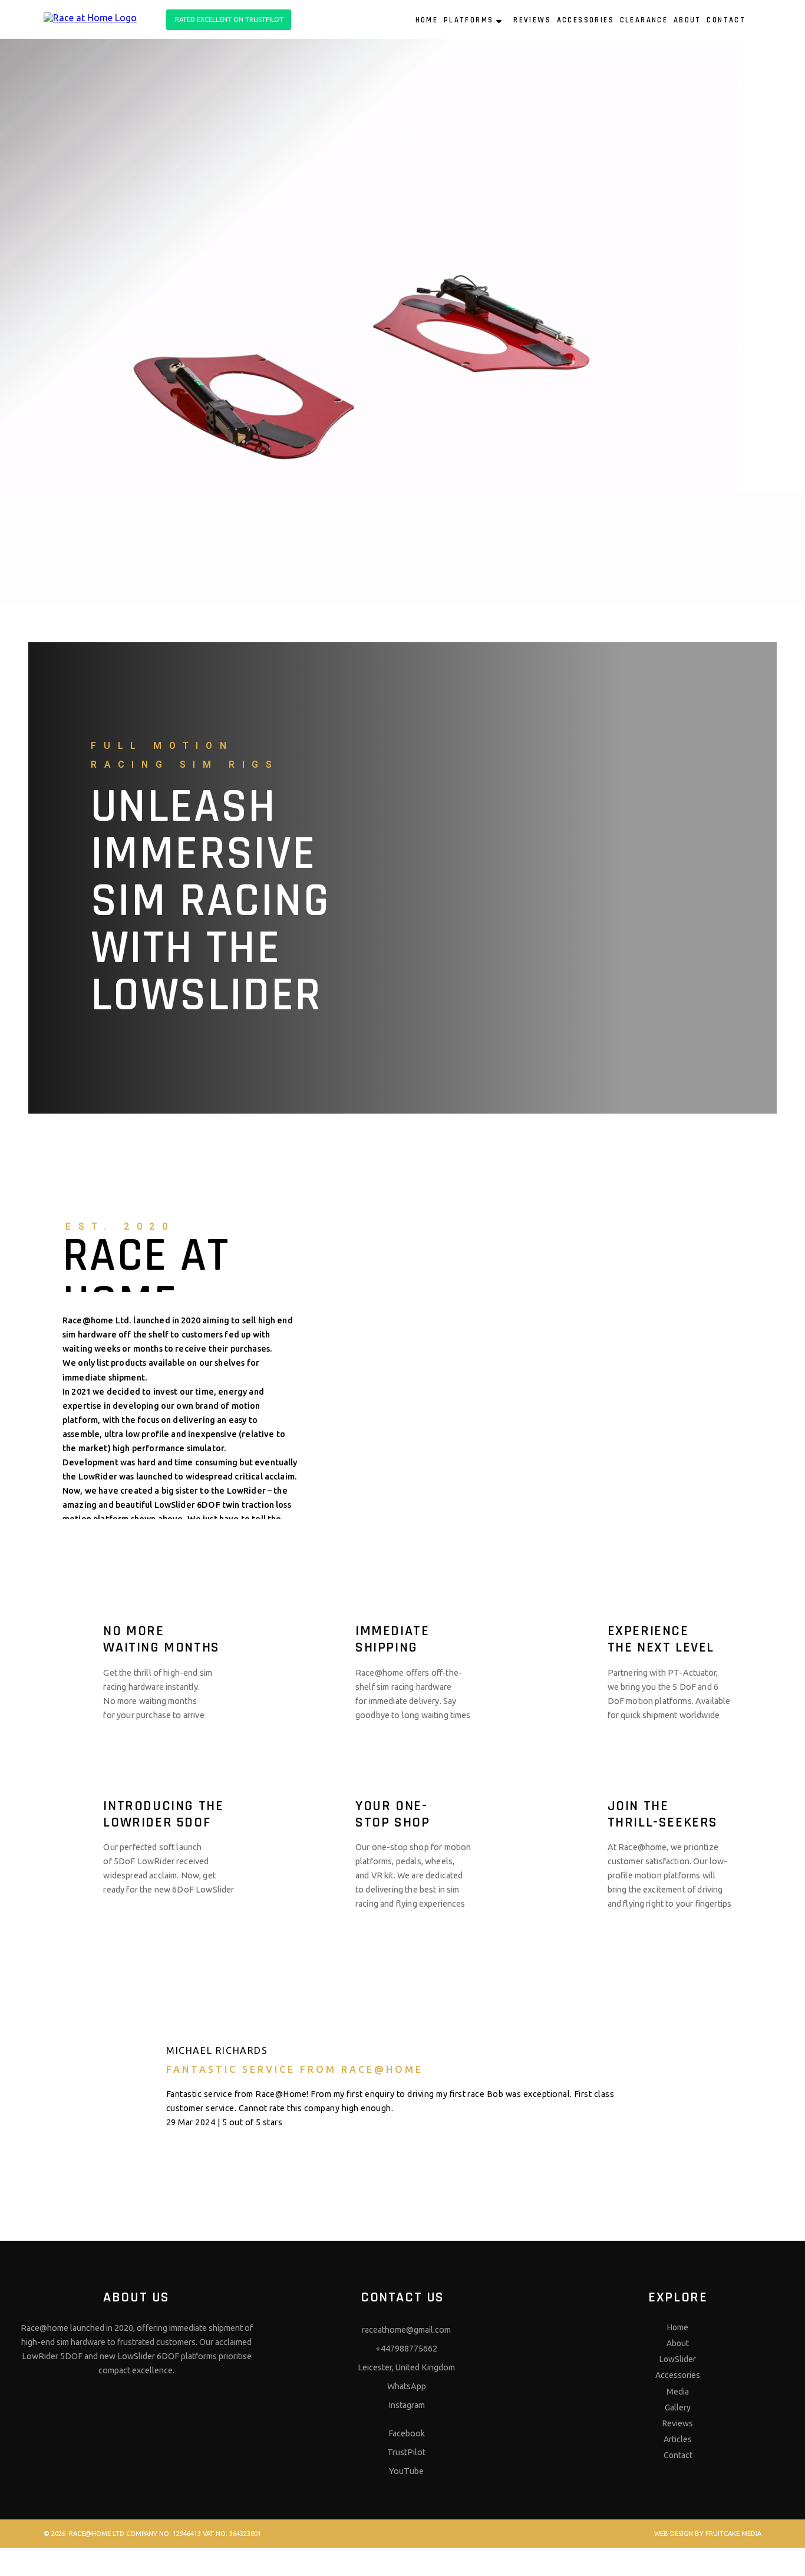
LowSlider (678, 2359)
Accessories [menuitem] (585, 20)
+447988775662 (406, 2349)
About (678, 2343)
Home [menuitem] (427, 20)
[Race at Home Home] (98, 16)
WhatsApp (407, 2386)
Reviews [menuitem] (532, 20)
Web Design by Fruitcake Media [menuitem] (708, 2534)
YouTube (406, 2471)
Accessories (678, 2375)
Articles (678, 2439)
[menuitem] (755, 21)
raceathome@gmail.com (406, 2330)
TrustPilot (406, 2452)
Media (678, 2392)
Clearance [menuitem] (644, 20)
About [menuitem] (687, 20)
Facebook (407, 2433)
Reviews (678, 2423)
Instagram (407, 2405)
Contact (678, 2455)
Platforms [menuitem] (469, 20)
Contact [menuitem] (726, 20)
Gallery (678, 2407)
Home (678, 2327)
